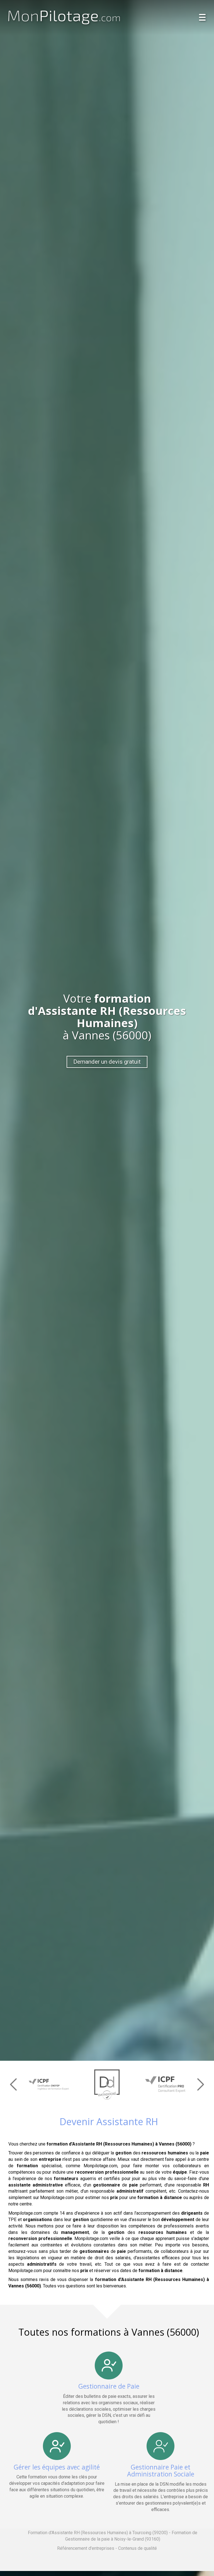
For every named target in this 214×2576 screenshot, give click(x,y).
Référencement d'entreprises (86, 2548)
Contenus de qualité (138, 2548)
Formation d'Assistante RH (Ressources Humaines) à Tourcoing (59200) (98, 2533)
